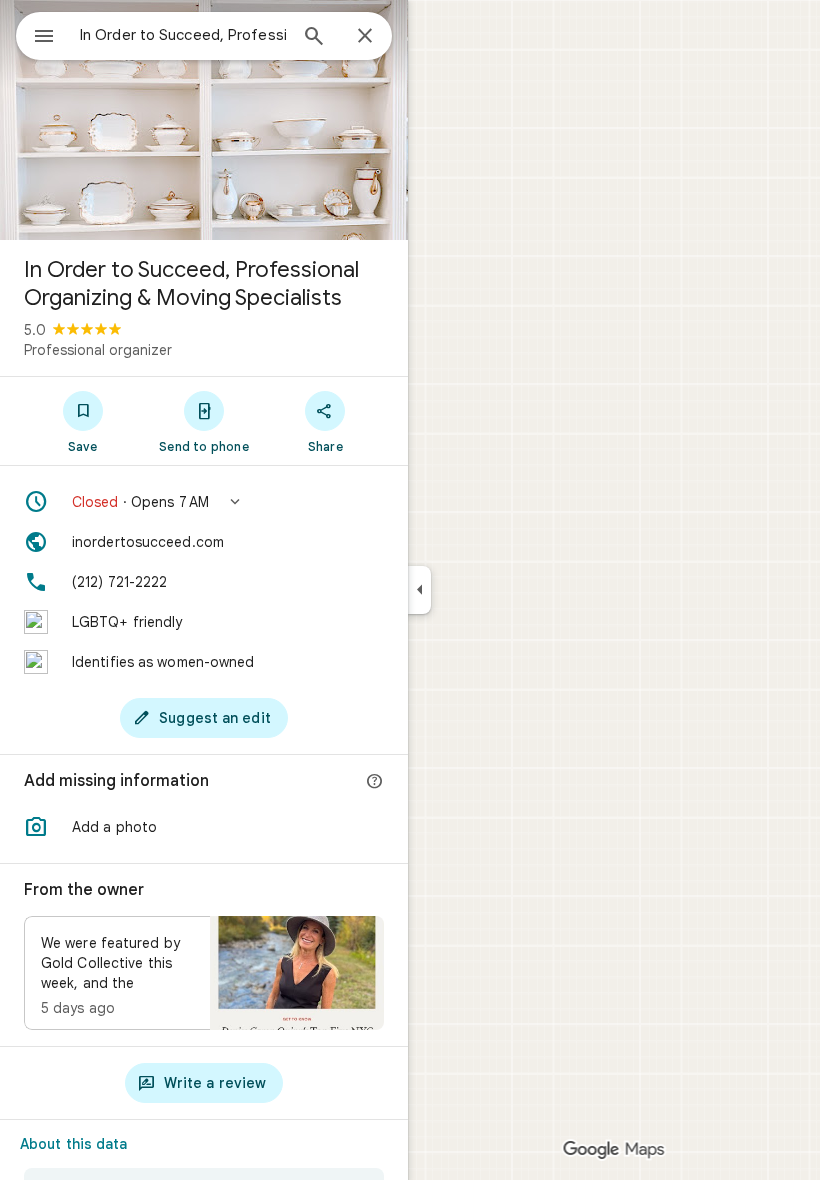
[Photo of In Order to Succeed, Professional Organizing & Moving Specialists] (204, 120)
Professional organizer (98, 350)
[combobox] (183, 35)
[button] (204, 502)
